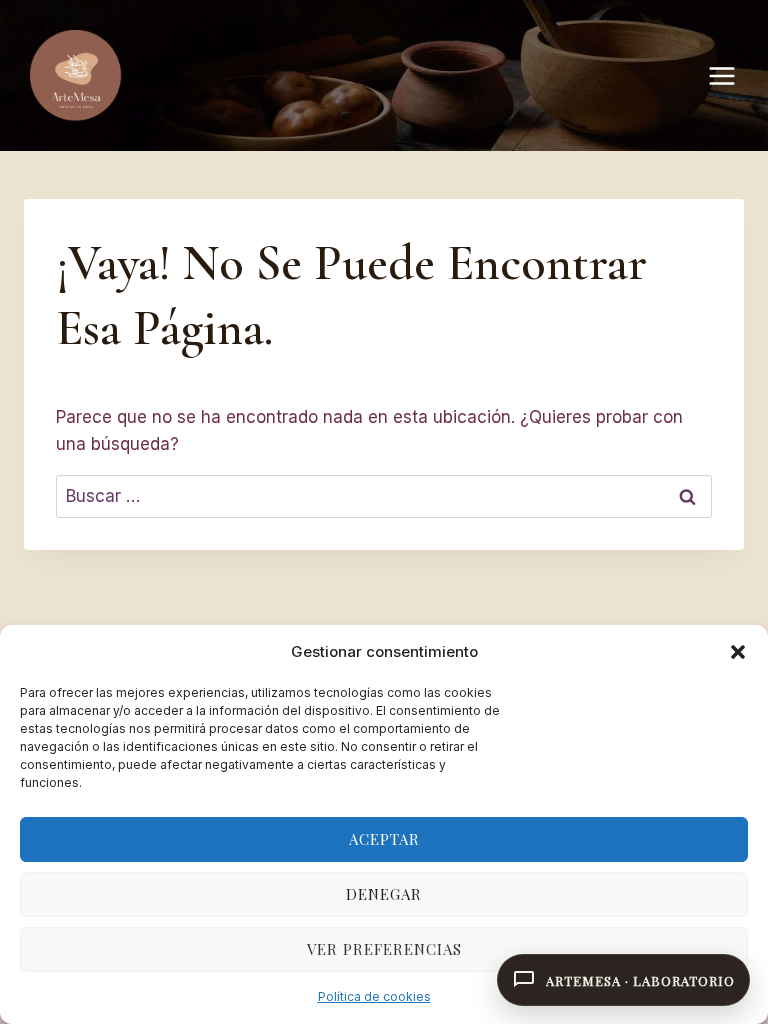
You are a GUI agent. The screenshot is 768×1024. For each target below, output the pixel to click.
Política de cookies (374, 996)
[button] (738, 652)
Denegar (384, 894)
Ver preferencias (384, 949)
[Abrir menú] (732, 75)
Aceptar (384, 839)
